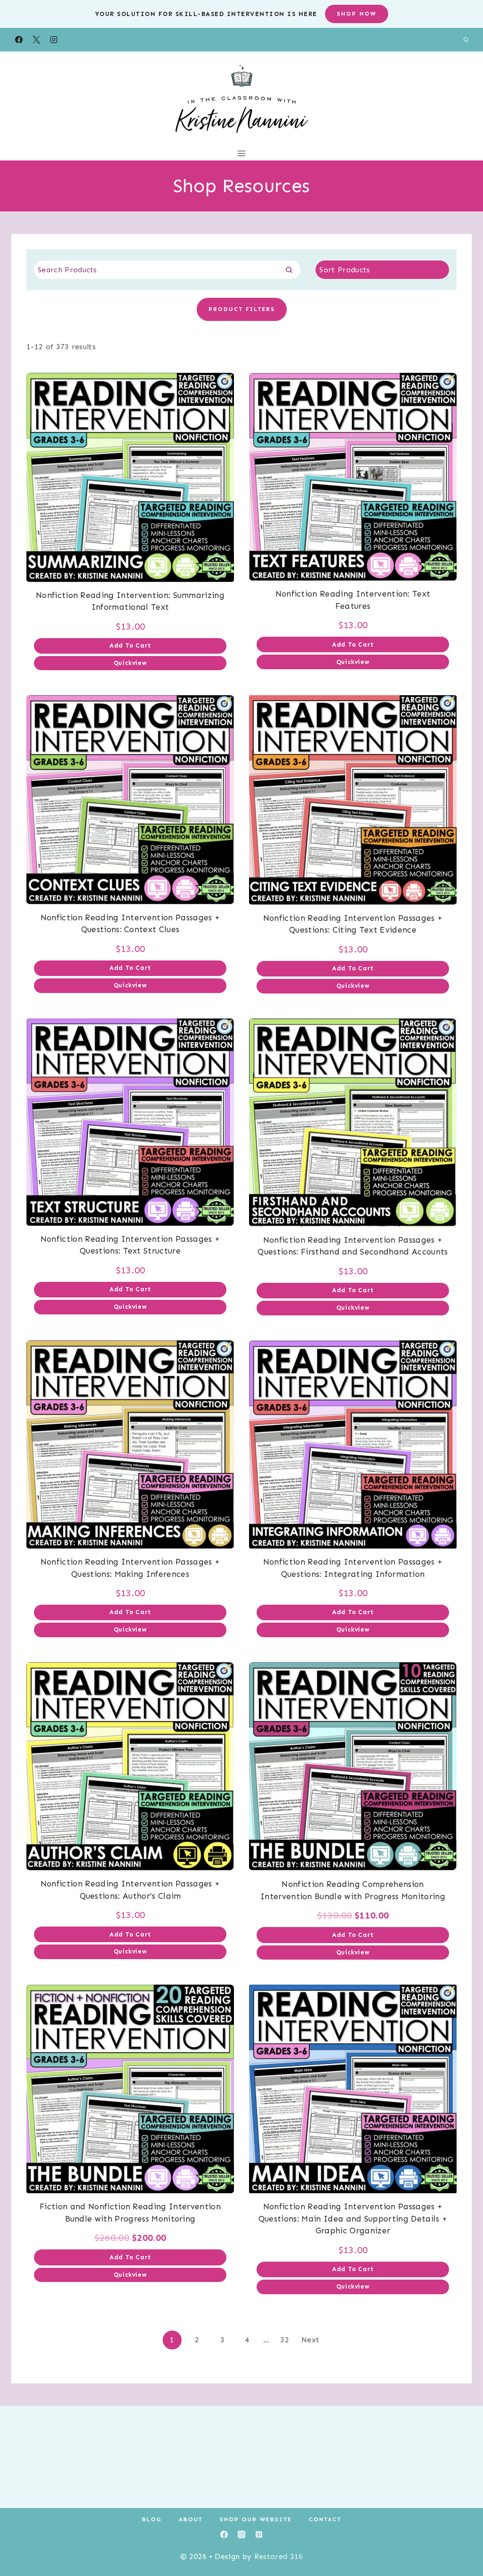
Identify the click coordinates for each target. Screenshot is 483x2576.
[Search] (289, 269)
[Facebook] (19, 40)
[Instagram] (54, 40)
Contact (325, 2519)
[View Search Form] (466, 40)
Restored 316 (279, 2556)
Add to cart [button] (130, 645)
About (191, 2519)
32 (285, 2340)
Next (310, 2340)
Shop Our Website (256, 2519)
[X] (36, 40)
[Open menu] (242, 153)
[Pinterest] (259, 2534)
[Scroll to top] (461, 2540)
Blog (152, 2519)
